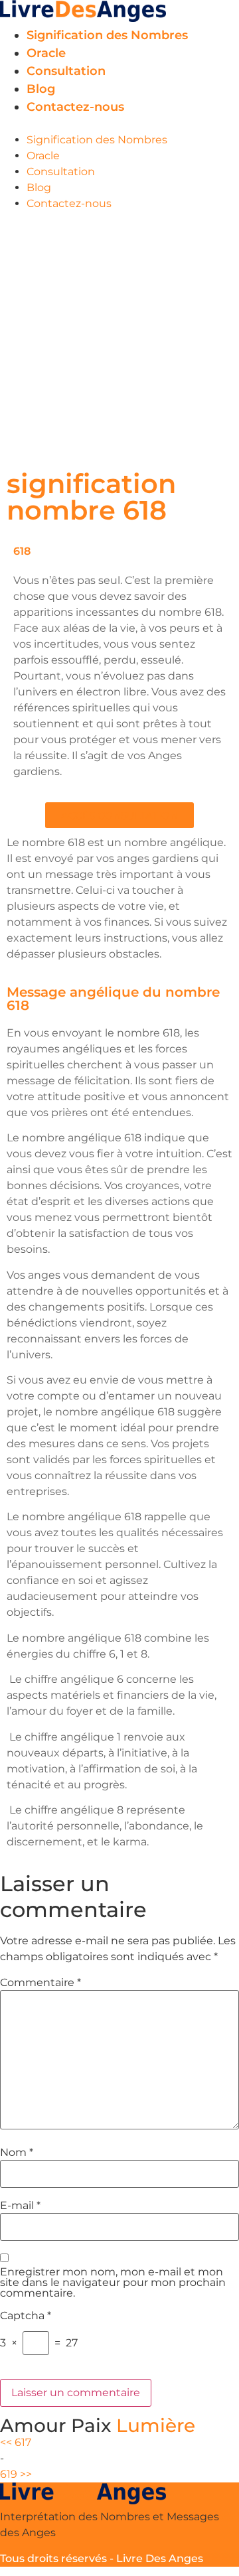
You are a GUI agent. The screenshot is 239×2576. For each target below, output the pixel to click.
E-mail (20, 2206)
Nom (17, 2153)
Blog (41, 89)
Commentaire (40, 1983)
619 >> (16, 2474)
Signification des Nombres (107, 35)
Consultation (66, 71)
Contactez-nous (75, 107)
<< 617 (16, 2442)
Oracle (46, 53)
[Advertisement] (119, 338)
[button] (119, 124)
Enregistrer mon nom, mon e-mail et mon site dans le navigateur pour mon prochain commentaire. (113, 2283)
